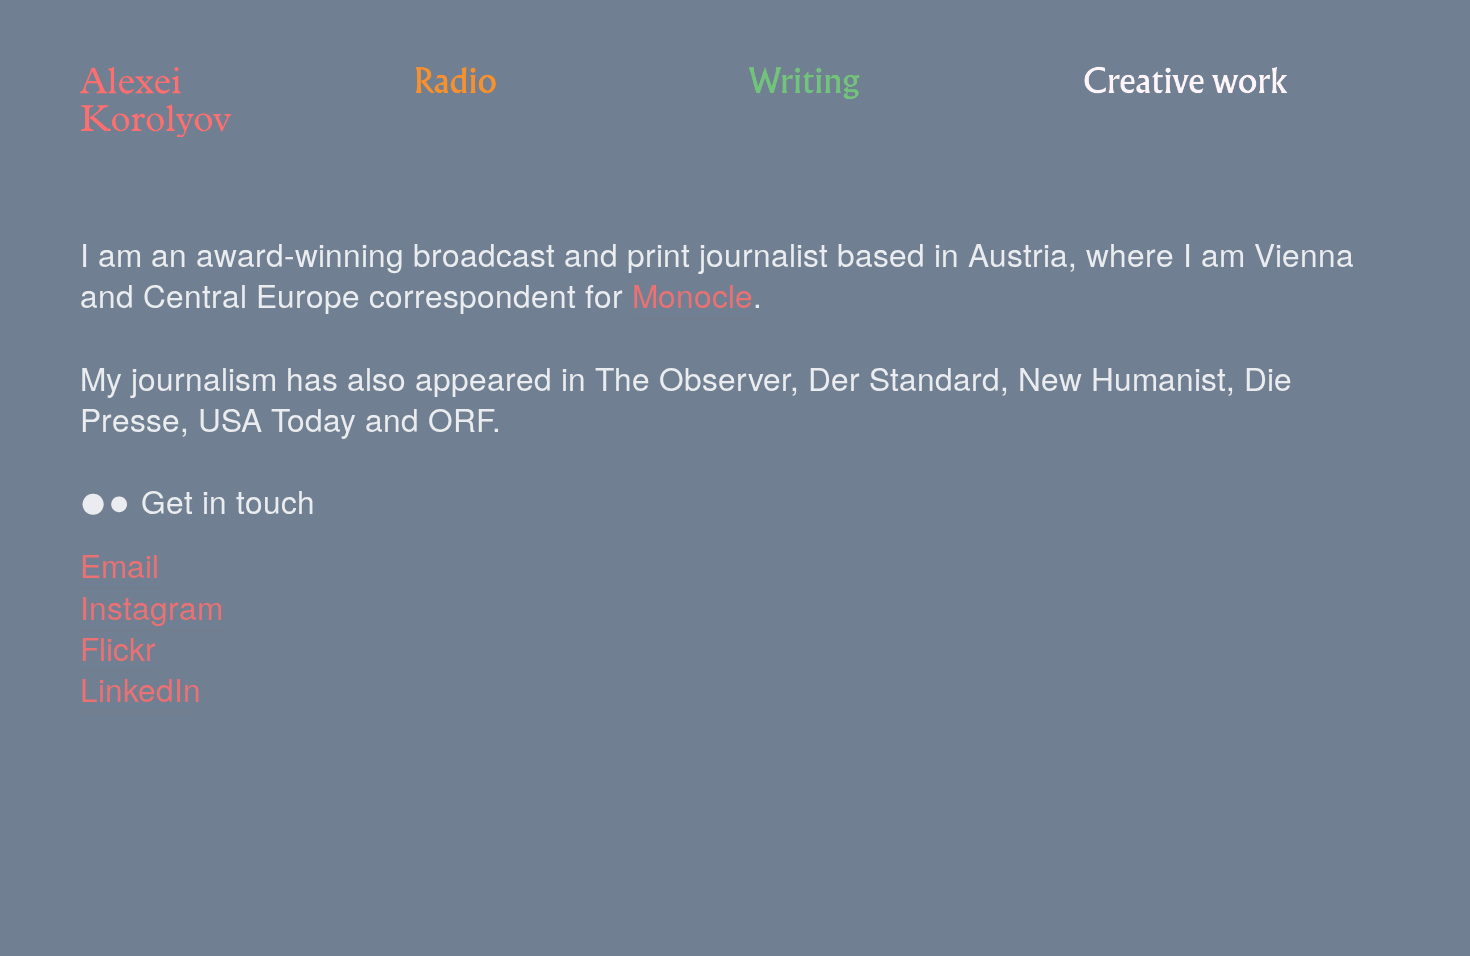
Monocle (692, 294)
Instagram (151, 606)
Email (119, 564)
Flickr (118, 647)
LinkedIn (140, 688)
